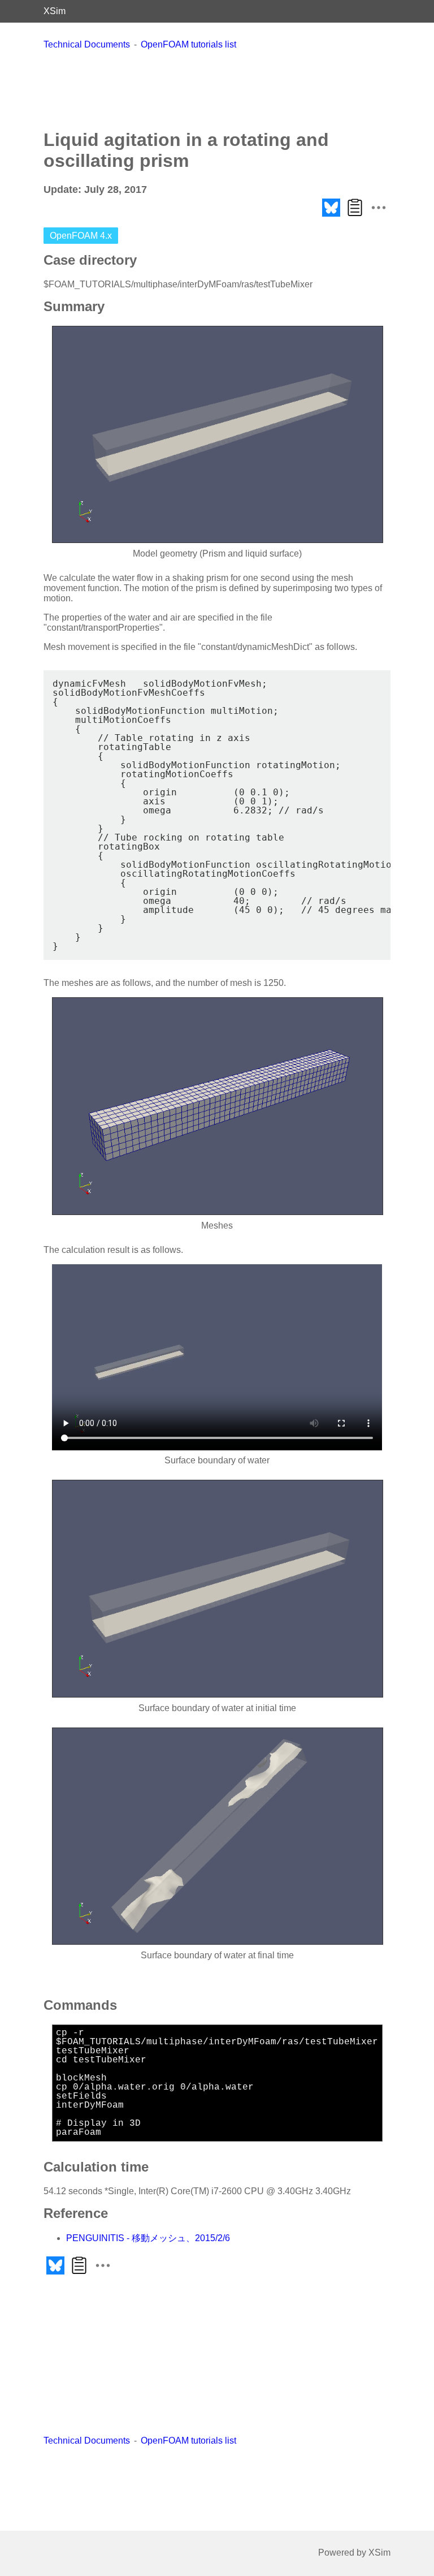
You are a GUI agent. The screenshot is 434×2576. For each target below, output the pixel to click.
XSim (55, 11)
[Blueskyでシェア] (331, 216)
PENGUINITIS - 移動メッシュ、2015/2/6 (148, 2238)
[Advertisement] (217, 89)
